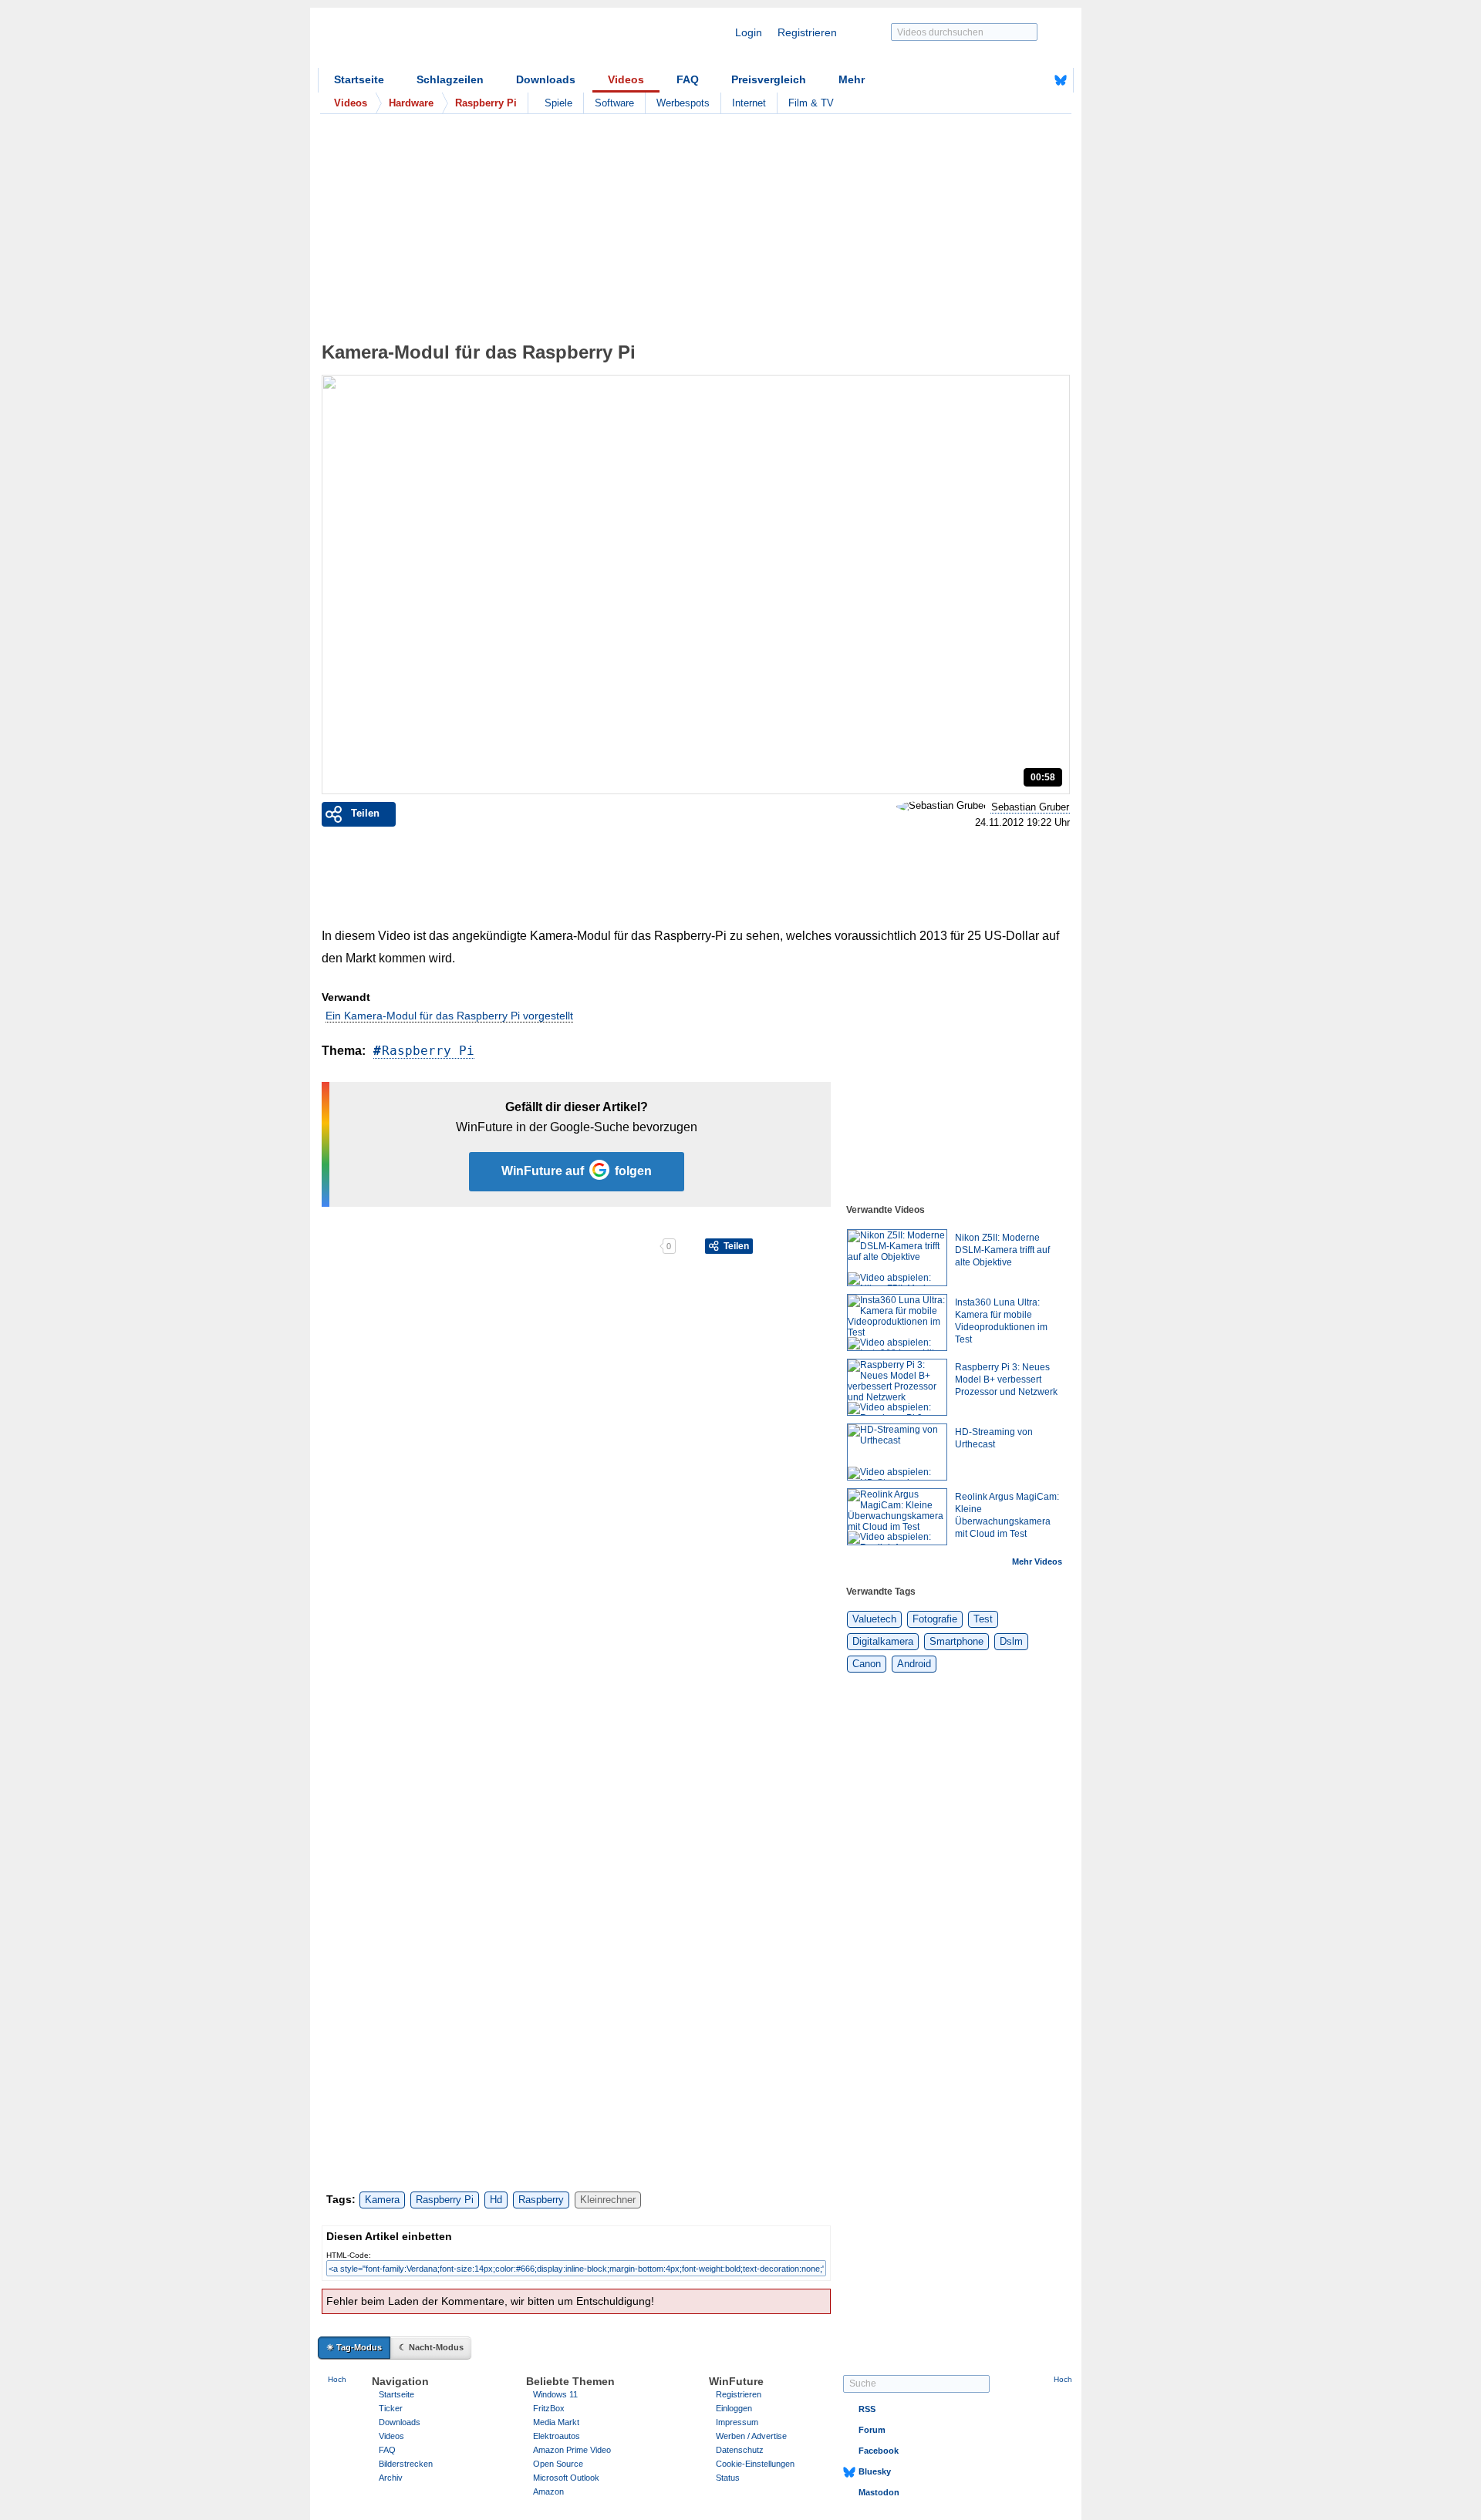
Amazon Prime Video (572, 2450)
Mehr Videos (1037, 1562)
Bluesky (875, 2471)
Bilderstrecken (406, 2464)
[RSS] (1013, 80)
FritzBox (549, 2408)
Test (983, 1619)
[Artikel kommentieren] (605, 1246)
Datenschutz (740, 2450)
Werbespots (683, 103)
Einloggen (734, 2408)
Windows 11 (555, 2394)
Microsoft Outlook (566, 2478)
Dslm (1011, 1641)
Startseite (359, 79)
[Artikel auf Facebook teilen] (375, 1246)
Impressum (737, 2422)
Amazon (548, 2491)
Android (914, 1664)
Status (728, 2478)
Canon (867, 1664)
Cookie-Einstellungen (755, 2464)
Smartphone (956, 1641)
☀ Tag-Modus (354, 2347)
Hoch (337, 2379)
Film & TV (811, 103)
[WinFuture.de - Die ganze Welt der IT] (449, 42)
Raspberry (541, 2200)
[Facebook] (1037, 80)
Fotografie (935, 1619)
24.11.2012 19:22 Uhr (1022, 823)
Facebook (879, 2451)
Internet (749, 103)
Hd (496, 2200)
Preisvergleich (769, 79)
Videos (626, 79)
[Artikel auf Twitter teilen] (490, 1246)
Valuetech (874, 1619)
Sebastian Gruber (1030, 807)
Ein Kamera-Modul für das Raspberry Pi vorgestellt (449, 1016)
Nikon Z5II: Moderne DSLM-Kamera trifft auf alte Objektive (1002, 1250)
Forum (872, 2430)
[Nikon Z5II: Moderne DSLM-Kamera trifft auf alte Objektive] (897, 1258)
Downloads (546, 79)
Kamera (382, 2200)
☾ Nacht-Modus (431, 2347)
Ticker (391, 2408)
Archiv (391, 2478)
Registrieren (807, 32)
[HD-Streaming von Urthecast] (897, 1452)
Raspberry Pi (428, 1051)
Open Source (558, 2464)
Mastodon (879, 2492)
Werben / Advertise (751, 2436)
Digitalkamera (883, 1641)
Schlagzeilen (450, 79)
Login (749, 32)
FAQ (688, 79)
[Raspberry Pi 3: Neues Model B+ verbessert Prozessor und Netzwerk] (897, 1387)
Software (614, 103)
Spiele (558, 103)
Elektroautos (557, 2436)
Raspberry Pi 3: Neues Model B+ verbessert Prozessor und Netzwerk (1006, 1380)
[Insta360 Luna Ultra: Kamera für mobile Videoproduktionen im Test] (897, 1322)
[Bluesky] (1061, 80)
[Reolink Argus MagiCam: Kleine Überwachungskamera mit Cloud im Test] (897, 1517)
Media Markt (556, 2422)
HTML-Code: (349, 2255)
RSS (867, 2409)
